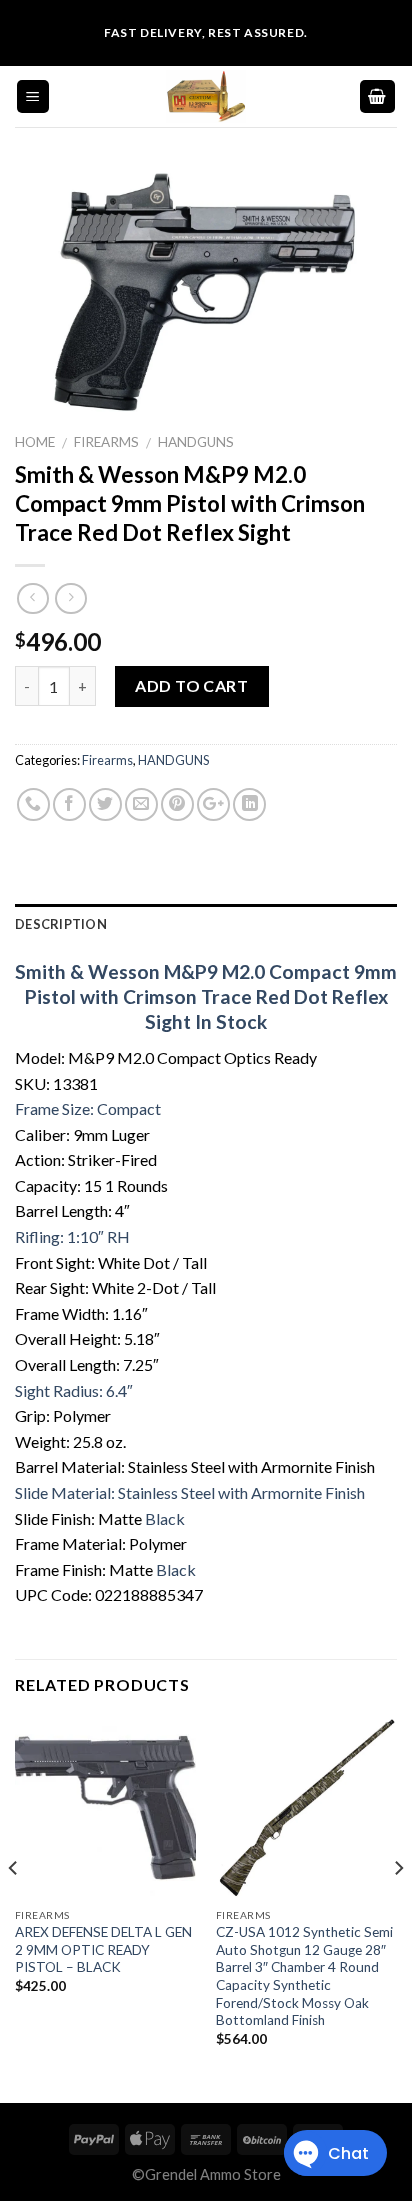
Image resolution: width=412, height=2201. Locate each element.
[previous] (14, 1908)
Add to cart (191, 685)
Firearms (106, 442)
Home (35, 442)
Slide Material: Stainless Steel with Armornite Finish (190, 1492)
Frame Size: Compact (88, 1108)
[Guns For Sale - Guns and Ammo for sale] (206, 96)
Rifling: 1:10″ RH (72, 1236)
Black (165, 1518)
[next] (398, 1908)
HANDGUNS (196, 442)
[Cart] (378, 96)
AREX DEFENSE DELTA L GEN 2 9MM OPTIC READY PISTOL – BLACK (103, 1949)
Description (61, 924)
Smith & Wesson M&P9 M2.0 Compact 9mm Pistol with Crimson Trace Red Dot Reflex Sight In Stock (206, 996)
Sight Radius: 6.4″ (74, 1390)
